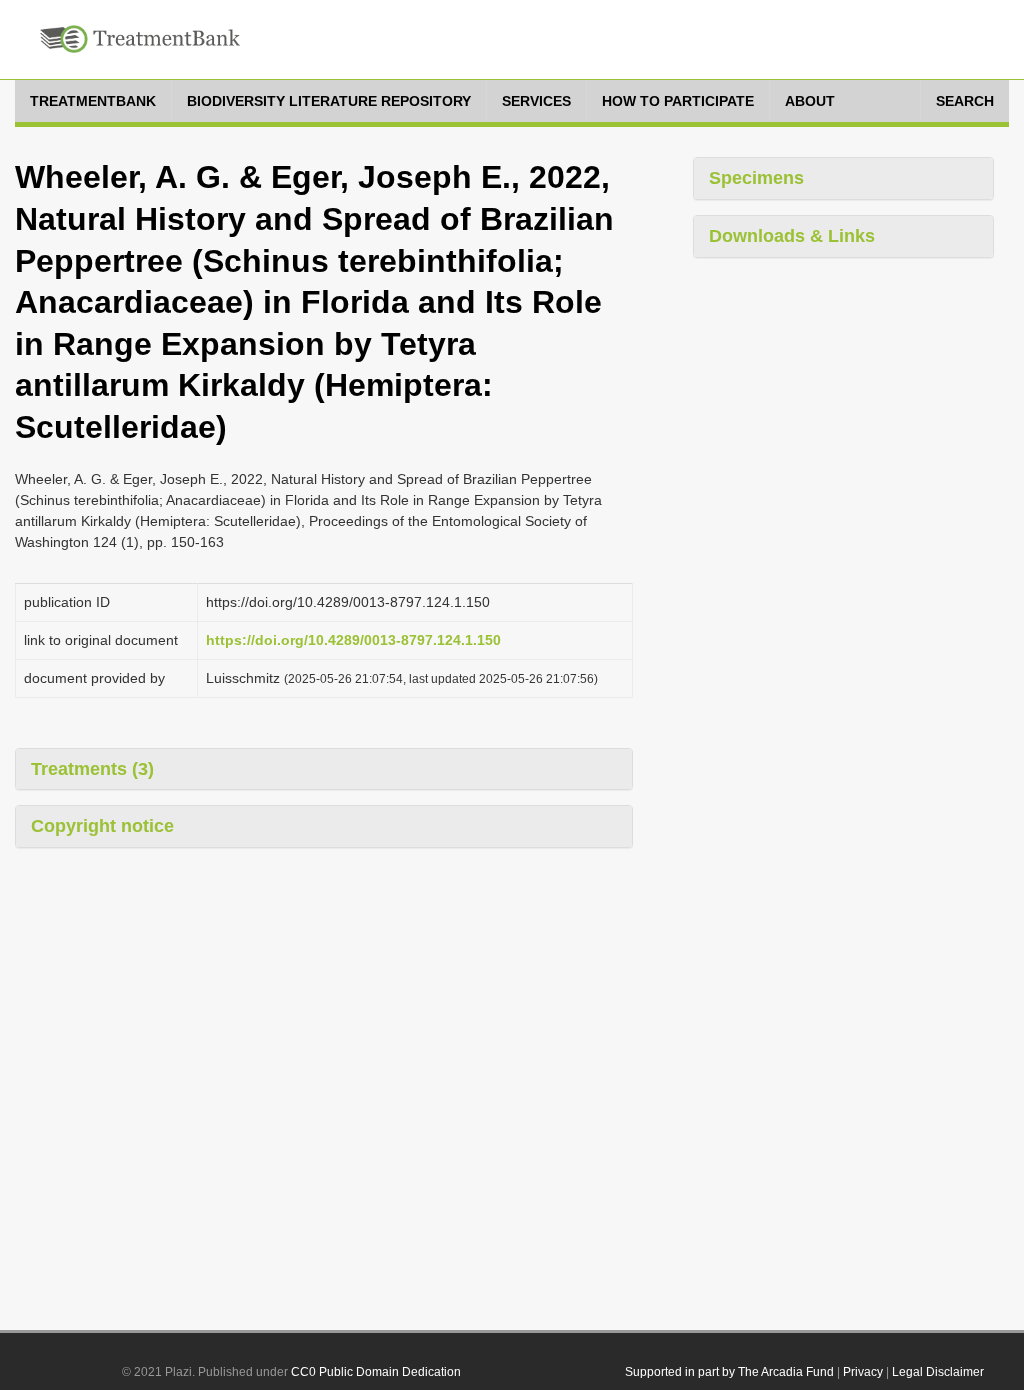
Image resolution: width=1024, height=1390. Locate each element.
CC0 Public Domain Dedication (376, 1372)
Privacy (863, 1372)
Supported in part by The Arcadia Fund (729, 1372)
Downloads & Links (792, 236)
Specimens (756, 178)
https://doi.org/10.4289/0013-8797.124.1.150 (353, 640)
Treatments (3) (92, 769)
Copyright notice (102, 826)
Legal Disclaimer (938, 1372)
